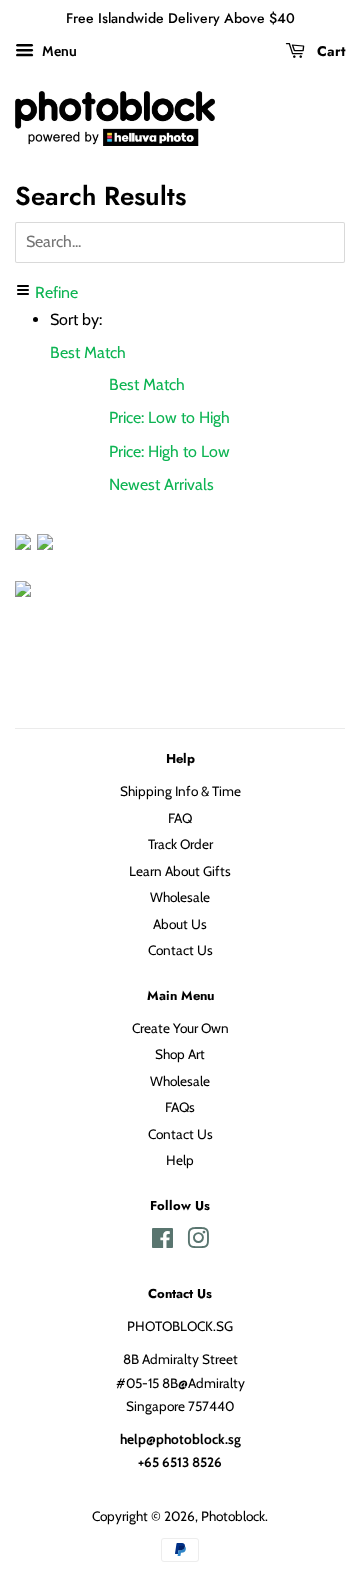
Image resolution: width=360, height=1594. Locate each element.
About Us (180, 924)
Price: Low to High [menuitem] (169, 417)
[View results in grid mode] (26, 544)
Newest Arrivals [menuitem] (161, 484)
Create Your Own (180, 1028)
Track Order (180, 844)
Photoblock (233, 1516)
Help (180, 1160)
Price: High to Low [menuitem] (169, 451)
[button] (88, 352)
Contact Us (180, 950)
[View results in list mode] (45, 544)
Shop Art (180, 1054)
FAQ (180, 818)
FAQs (180, 1107)
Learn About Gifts (180, 871)
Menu (58, 51)
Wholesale (180, 897)
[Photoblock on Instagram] (198, 1242)
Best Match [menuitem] (147, 384)
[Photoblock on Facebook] (162, 1242)
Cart (329, 51)
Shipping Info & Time (180, 791)
